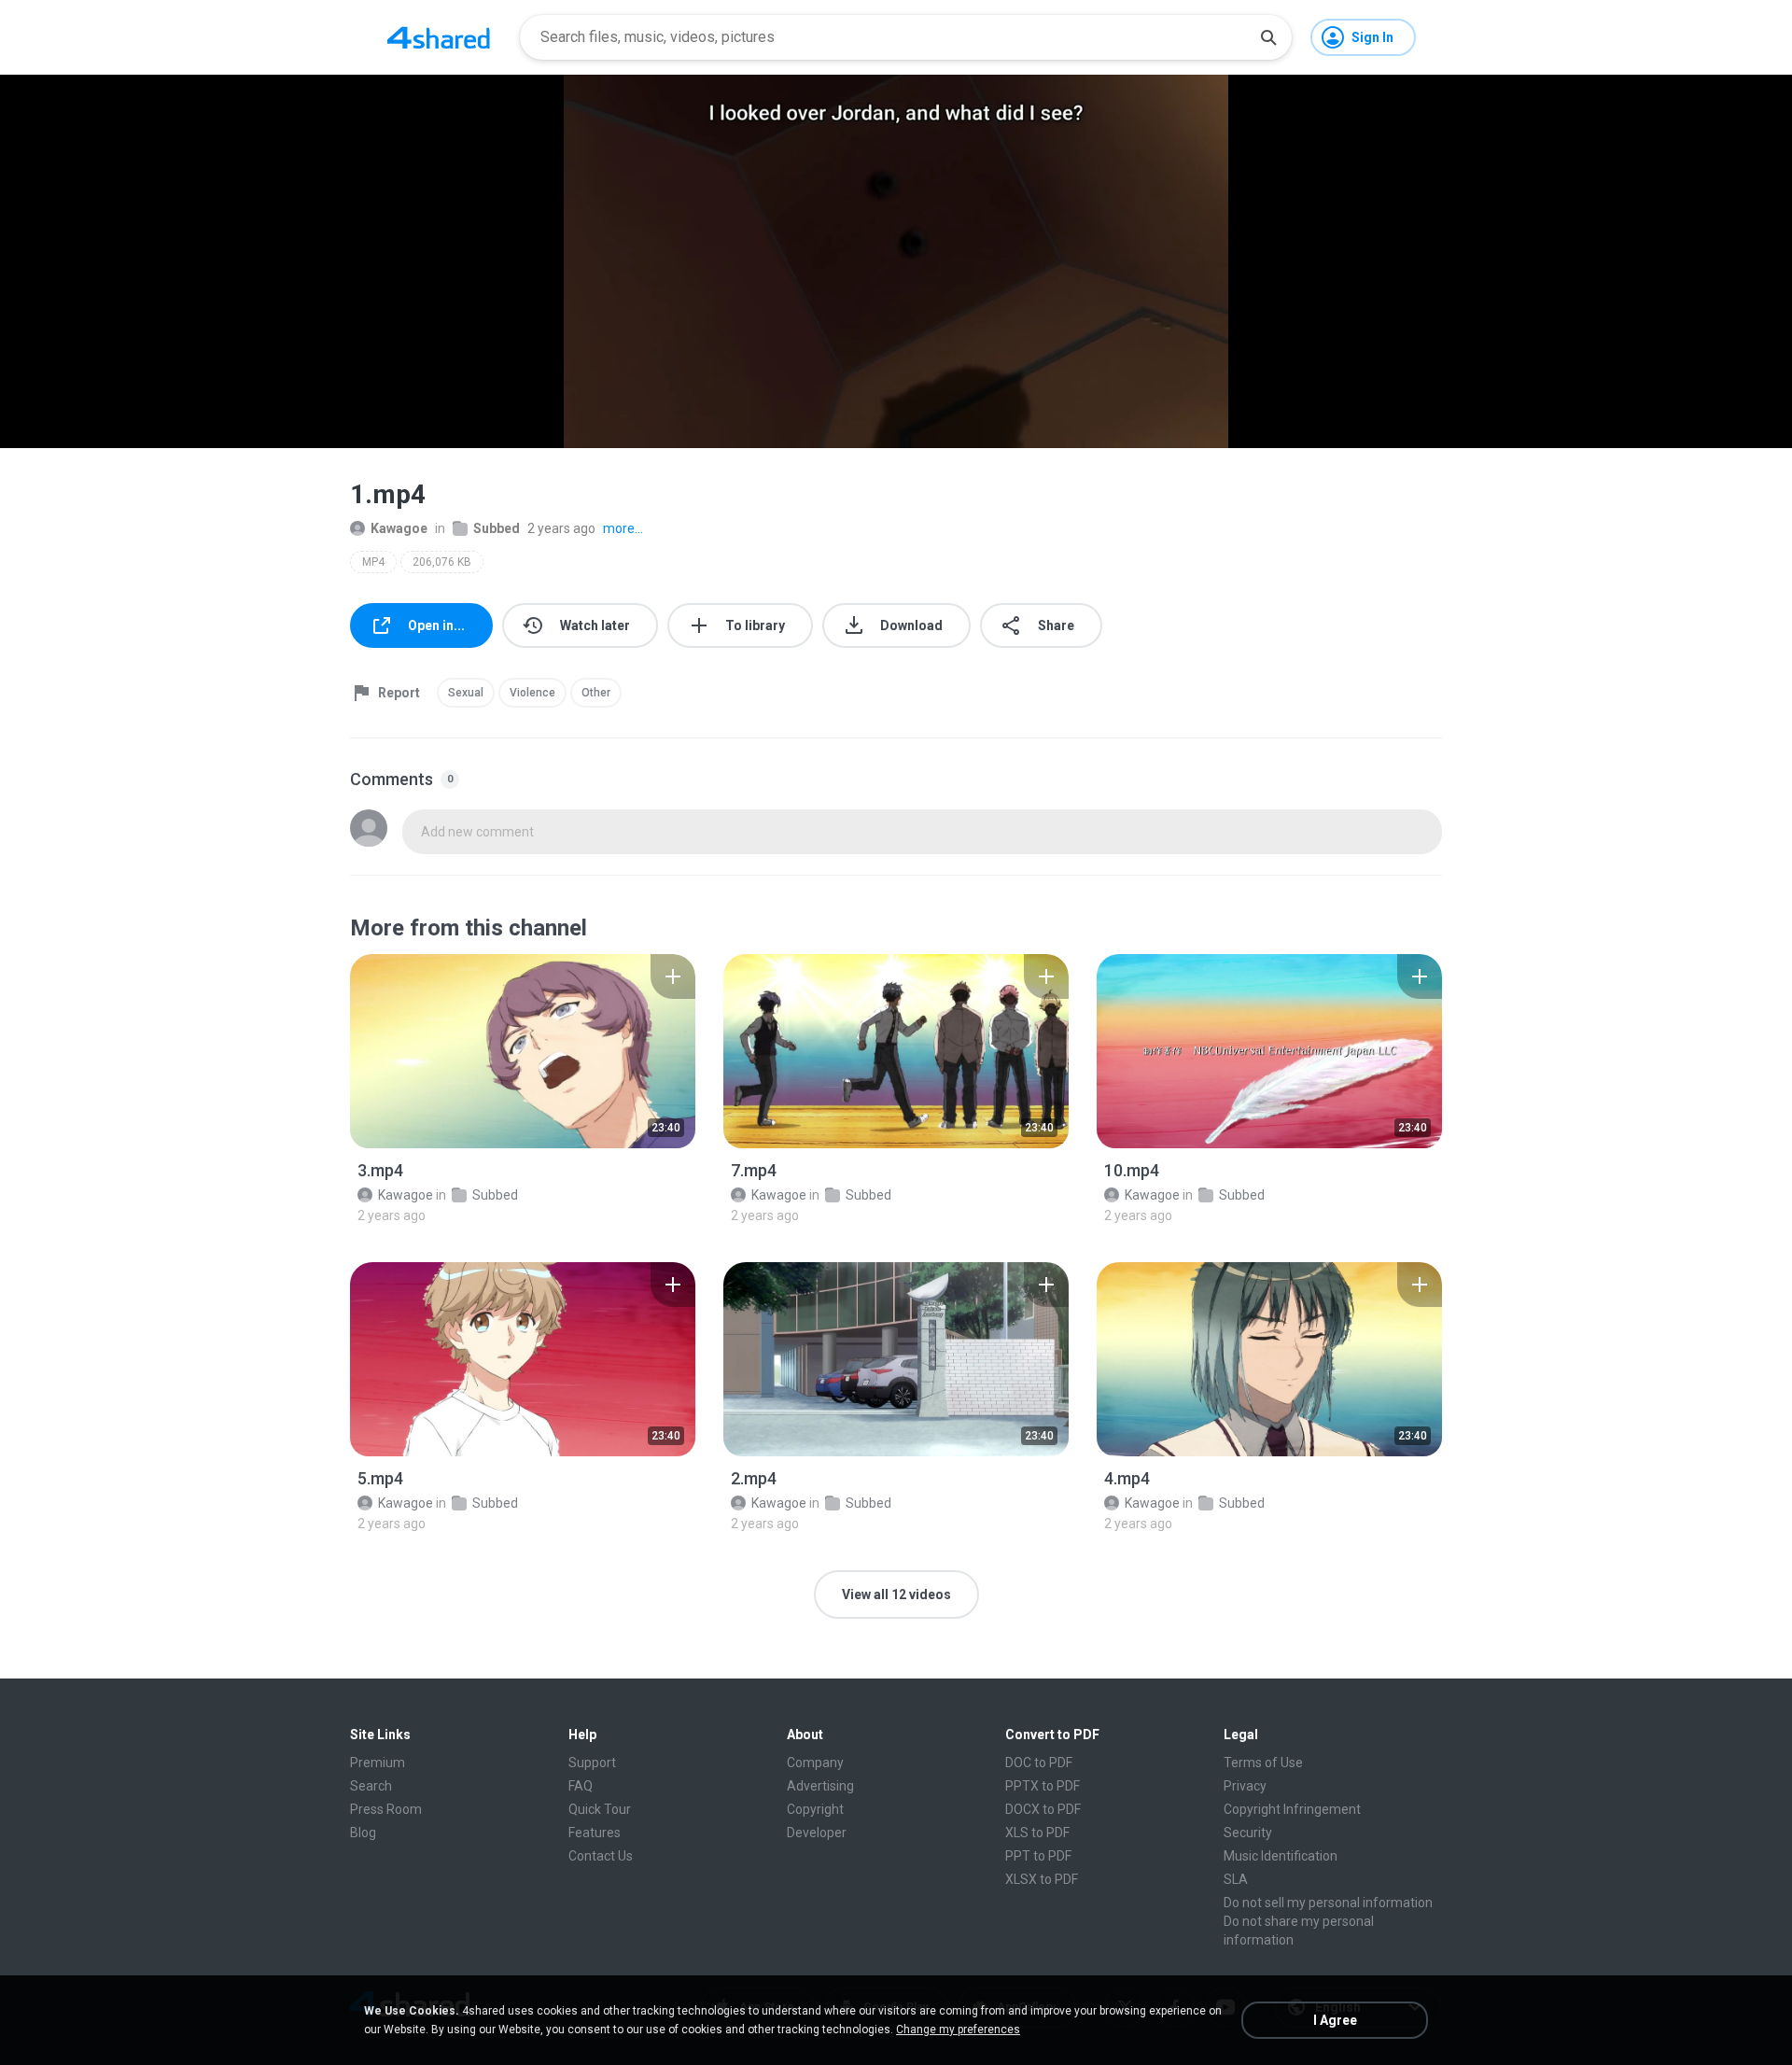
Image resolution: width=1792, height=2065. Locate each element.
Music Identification (1281, 1856)
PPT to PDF (1038, 1856)
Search (371, 1786)
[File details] (523, 1051)
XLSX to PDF (1042, 1879)
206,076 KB (442, 562)
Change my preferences (958, 2030)
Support (592, 1763)
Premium (378, 1763)
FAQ (581, 1786)
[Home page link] (439, 37)
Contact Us (601, 1856)
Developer (817, 1833)
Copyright (815, 1809)
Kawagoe (399, 528)
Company (815, 1763)
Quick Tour (600, 1809)
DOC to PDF (1039, 1763)
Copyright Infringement (1292, 1809)
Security (1248, 1833)
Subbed (497, 528)
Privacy (1245, 1786)
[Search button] (1268, 37)
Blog (363, 1833)
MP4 (373, 562)
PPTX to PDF (1043, 1786)
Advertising (820, 1786)
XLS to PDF (1037, 1833)
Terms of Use (1263, 1763)
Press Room (386, 1809)
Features (595, 1833)
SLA (1236, 1879)
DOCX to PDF (1043, 1809)
